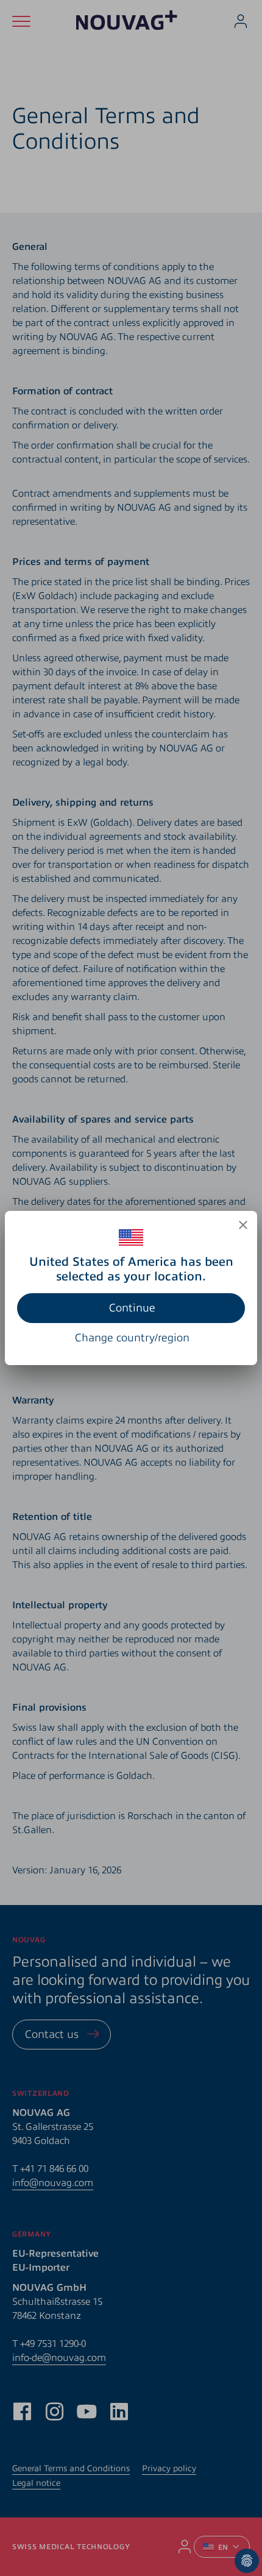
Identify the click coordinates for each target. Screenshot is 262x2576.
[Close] (243, 1225)
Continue (132, 1308)
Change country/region (132, 1338)
